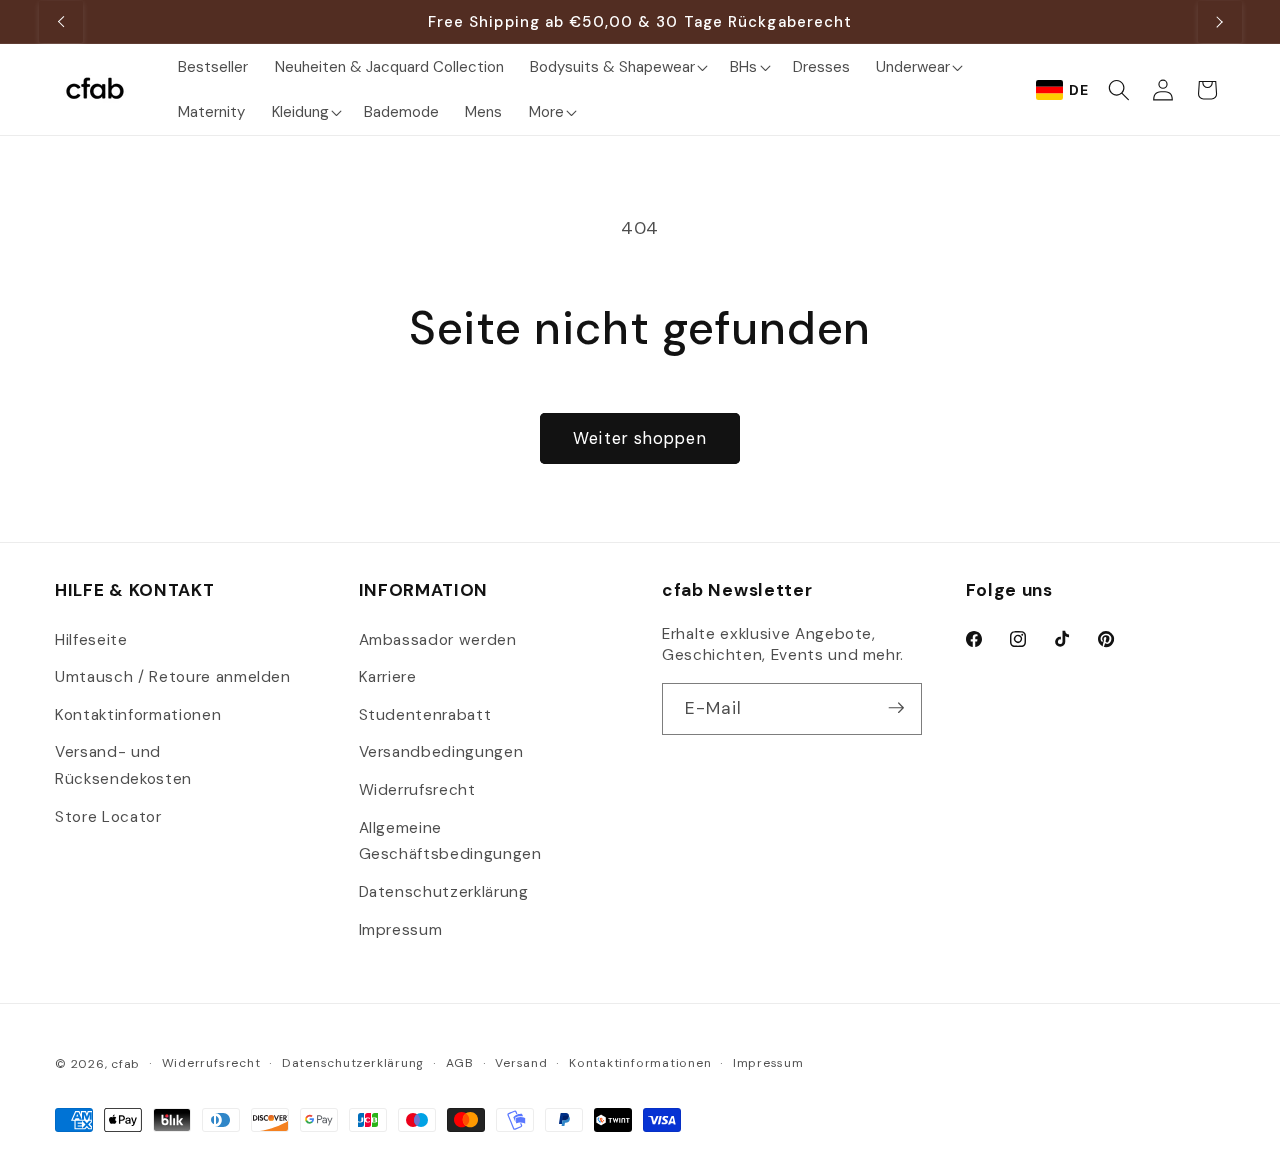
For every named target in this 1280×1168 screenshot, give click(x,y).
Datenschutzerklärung (444, 891)
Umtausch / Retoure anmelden (173, 676)
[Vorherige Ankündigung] (61, 22)
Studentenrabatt (425, 714)
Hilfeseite (91, 639)
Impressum (401, 929)
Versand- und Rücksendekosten (123, 765)
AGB (460, 1063)
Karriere (388, 676)
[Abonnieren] (896, 708)
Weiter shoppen (639, 438)
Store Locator (108, 816)
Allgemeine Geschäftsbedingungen (450, 840)
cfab (125, 1064)
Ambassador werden (438, 639)
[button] (617, 66)
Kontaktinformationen (138, 714)
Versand (521, 1063)
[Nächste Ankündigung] (1220, 22)
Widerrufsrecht (417, 789)
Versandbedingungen (441, 752)
